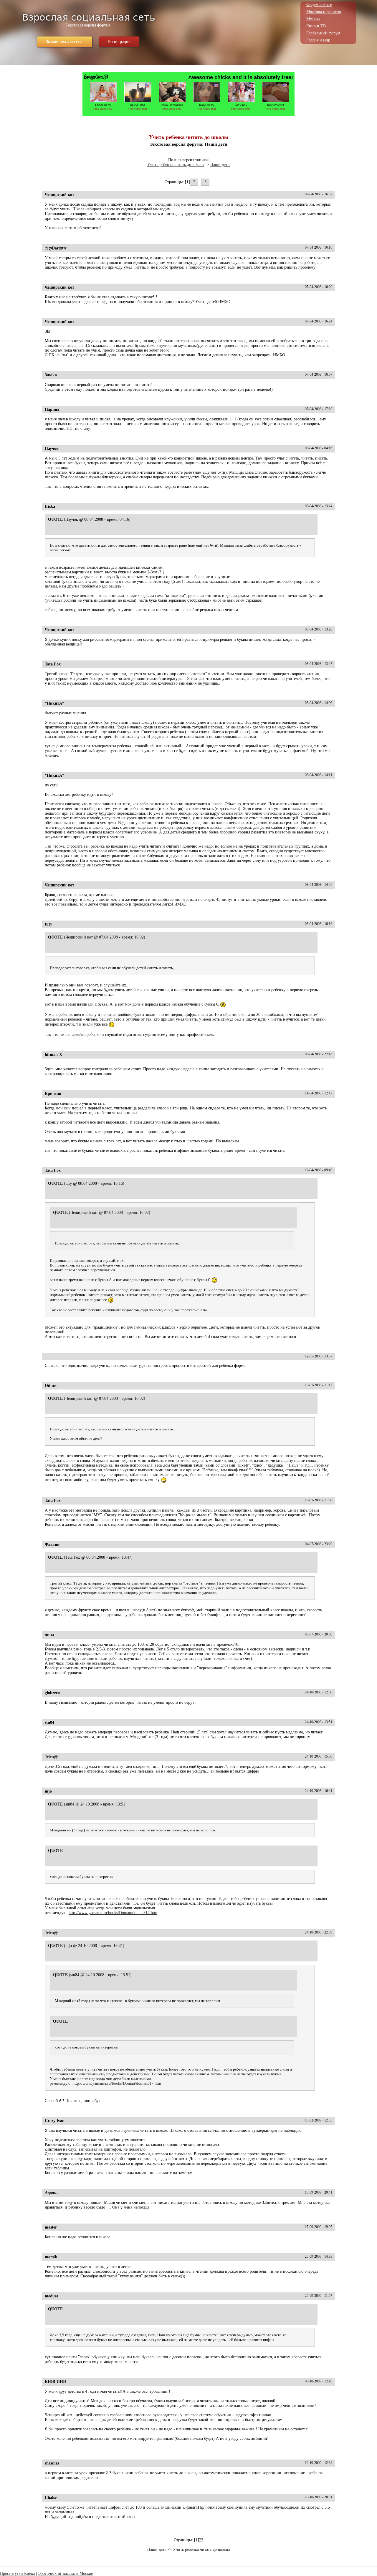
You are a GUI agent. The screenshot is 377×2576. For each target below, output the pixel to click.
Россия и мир (318, 40)
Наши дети (220, 165)
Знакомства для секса (65, 42)
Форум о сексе (319, 5)
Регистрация (119, 42)
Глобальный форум (323, 33)
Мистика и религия (324, 12)
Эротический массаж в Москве (65, 2573)
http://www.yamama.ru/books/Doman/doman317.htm (113, 1913)
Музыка (313, 19)
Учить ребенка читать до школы (176, 165)
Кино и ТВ (316, 26)
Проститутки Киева (17, 2573)
